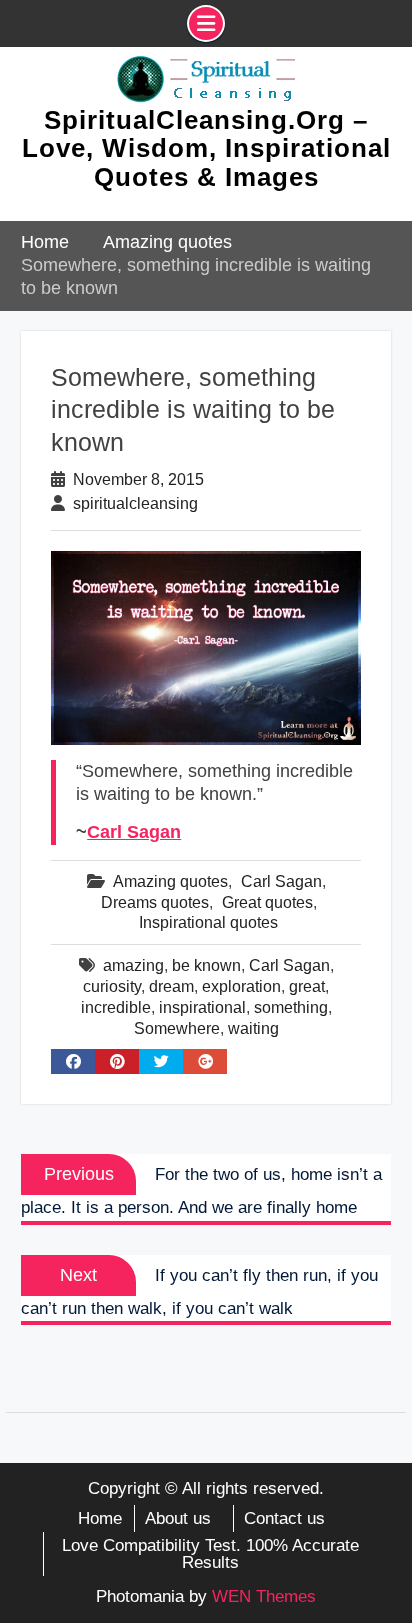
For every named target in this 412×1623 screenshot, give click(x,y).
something (291, 1007)
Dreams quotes (155, 902)
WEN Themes (264, 1596)
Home (100, 1518)
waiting (253, 1028)
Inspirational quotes (208, 922)
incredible (116, 1007)
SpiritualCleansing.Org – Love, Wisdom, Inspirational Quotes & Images (206, 148)
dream (171, 986)
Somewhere (177, 1028)
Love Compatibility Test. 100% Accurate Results (210, 1554)
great (307, 986)
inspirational (202, 1007)
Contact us (284, 1518)
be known (206, 965)
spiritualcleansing (135, 503)
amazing (133, 965)
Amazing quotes (170, 881)
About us (178, 1518)
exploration (241, 986)
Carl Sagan (134, 832)
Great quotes (267, 902)
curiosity (112, 986)
